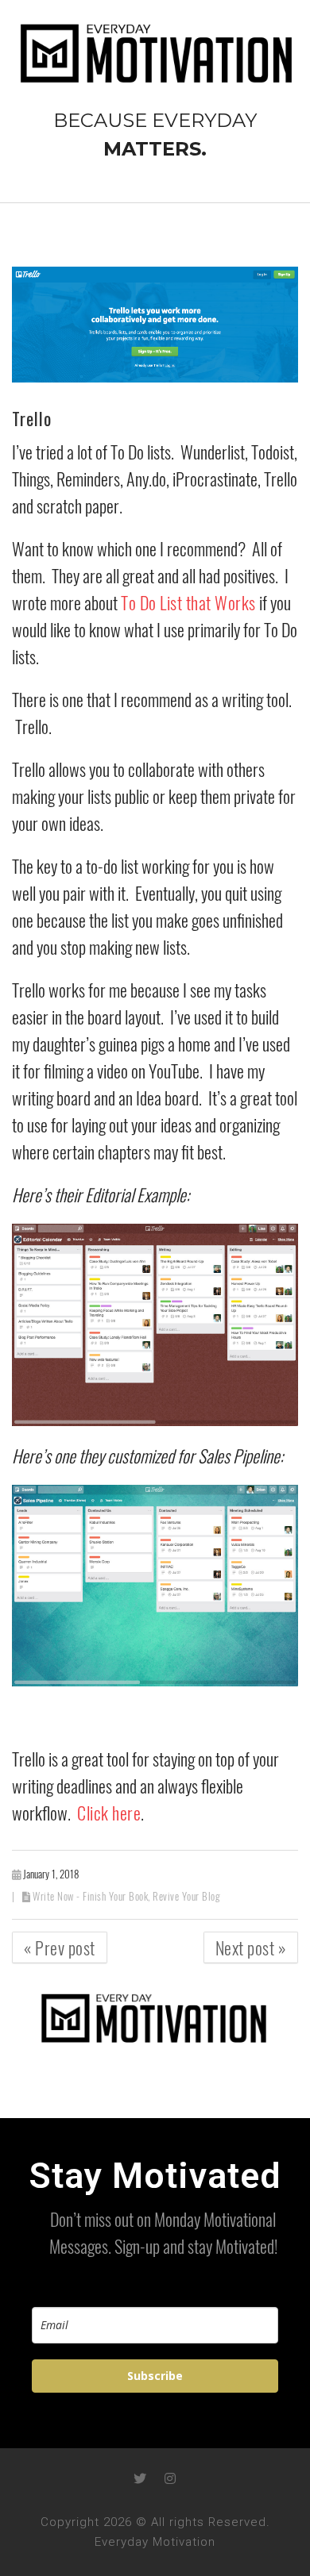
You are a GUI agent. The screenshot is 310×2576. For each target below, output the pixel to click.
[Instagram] (170, 2478)
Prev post (60, 1947)
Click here (109, 1813)
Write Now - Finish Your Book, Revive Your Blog (126, 1896)
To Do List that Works (188, 602)
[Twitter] (140, 2478)
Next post (251, 1947)
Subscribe (155, 2376)
